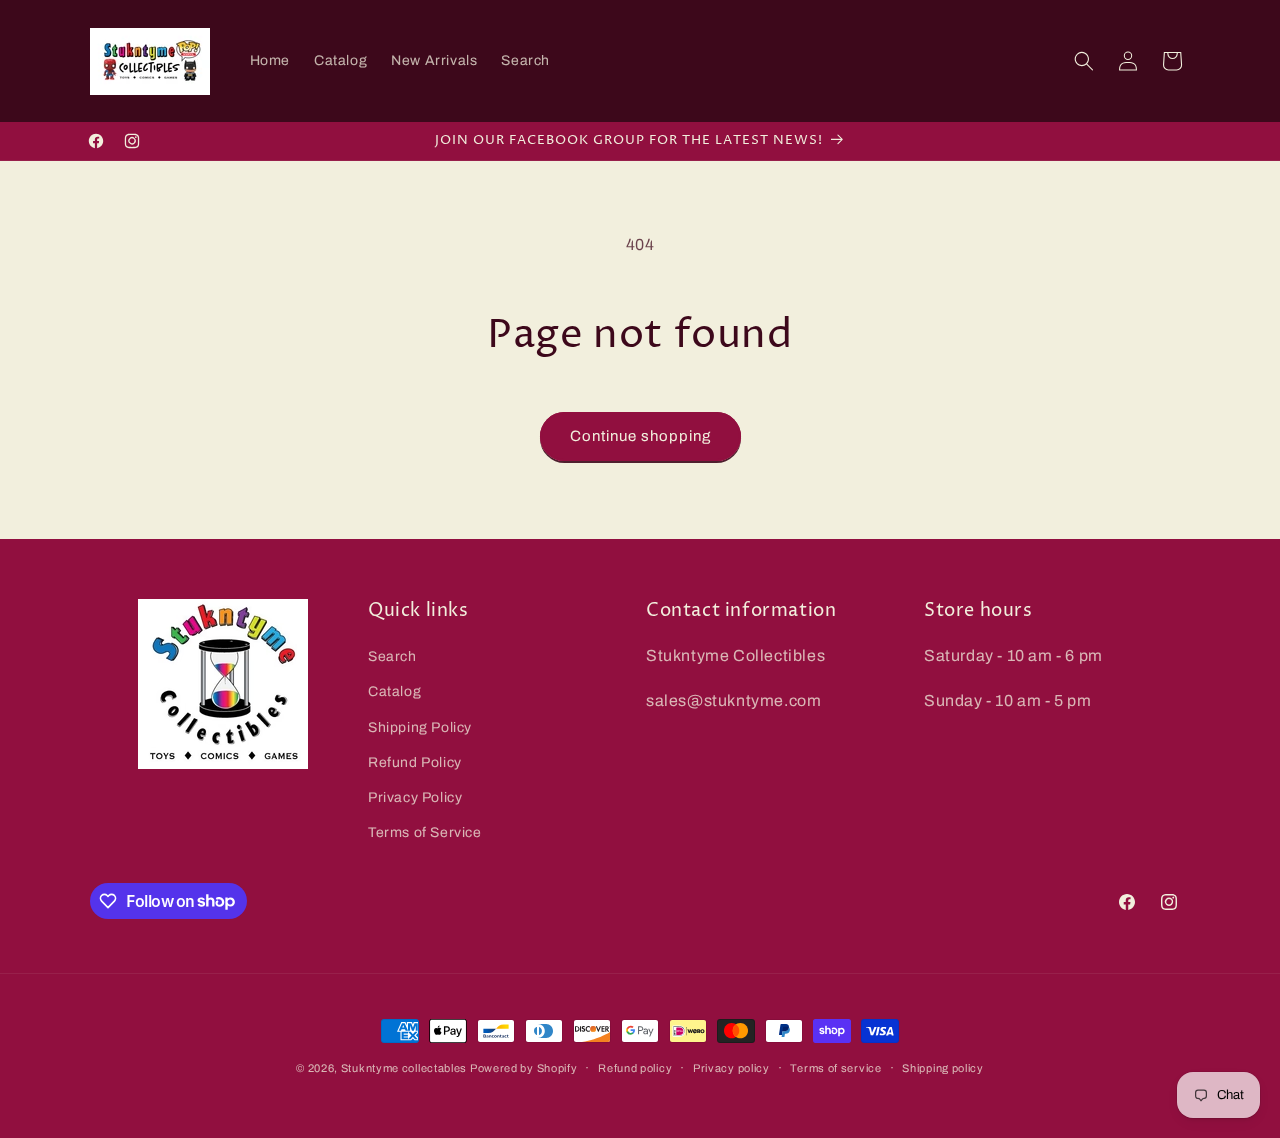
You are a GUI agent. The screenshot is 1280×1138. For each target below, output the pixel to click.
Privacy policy (731, 1067)
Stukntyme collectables (405, 1068)
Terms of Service (425, 832)
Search (392, 656)
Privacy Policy (415, 797)
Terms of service (835, 1067)
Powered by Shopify (524, 1068)
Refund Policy (415, 762)
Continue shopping (640, 436)
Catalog (394, 692)
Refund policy (635, 1067)
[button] (1084, 61)
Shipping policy (943, 1067)
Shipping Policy (420, 727)
